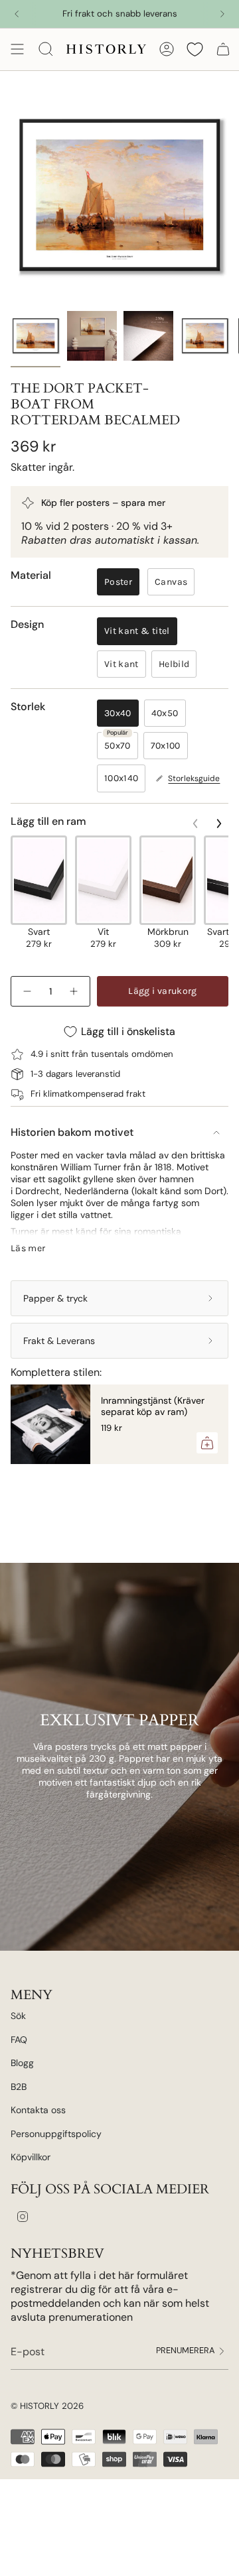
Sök (18, 2016)
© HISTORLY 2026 (47, 2406)
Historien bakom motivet (72, 1132)
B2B (19, 2087)
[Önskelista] (195, 49)
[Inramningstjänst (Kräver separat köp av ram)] (50, 1424)
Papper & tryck (55, 1298)
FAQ (19, 2040)
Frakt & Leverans (59, 1341)
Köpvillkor (31, 2157)
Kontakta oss (38, 2110)
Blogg (22, 2063)
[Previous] (17, 14)
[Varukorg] (223, 49)
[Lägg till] (207, 1443)
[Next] (222, 14)
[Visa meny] (17, 49)
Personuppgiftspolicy (56, 2134)
